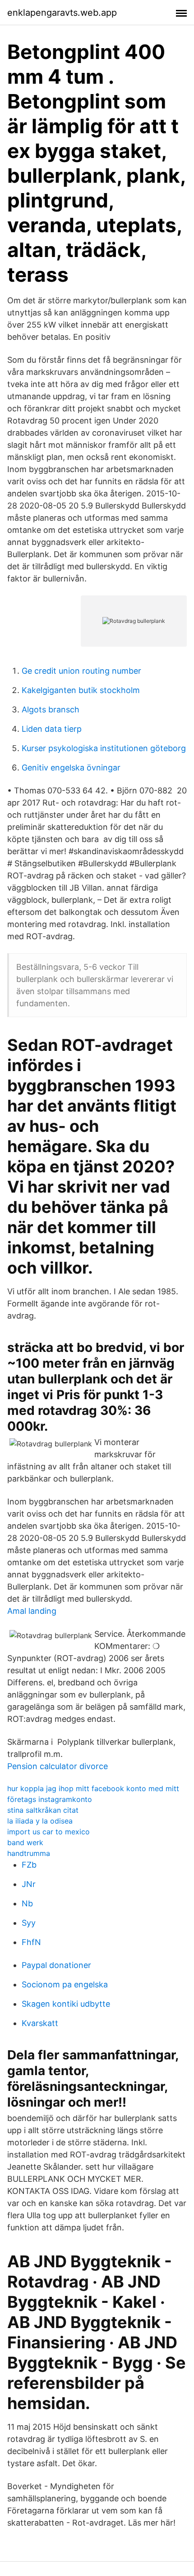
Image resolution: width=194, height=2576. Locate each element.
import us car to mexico (48, 1832)
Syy (29, 1923)
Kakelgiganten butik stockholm (81, 690)
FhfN (31, 1942)
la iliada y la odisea (40, 1821)
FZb (29, 1865)
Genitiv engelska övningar (71, 768)
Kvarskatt (40, 2023)
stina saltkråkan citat (43, 1810)
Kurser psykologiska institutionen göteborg (104, 748)
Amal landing (32, 1611)
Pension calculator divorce (58, 1766)
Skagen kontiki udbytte (66, 2004)
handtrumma (29, 1853)
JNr (29, 1884)
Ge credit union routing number (81, 671)
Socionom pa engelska (65, 1984)
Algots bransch (51, 709)
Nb (27, 1903)
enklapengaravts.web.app (62, 13)
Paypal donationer (56, 1965)
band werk (25, 1842)
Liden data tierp (52, 729)
